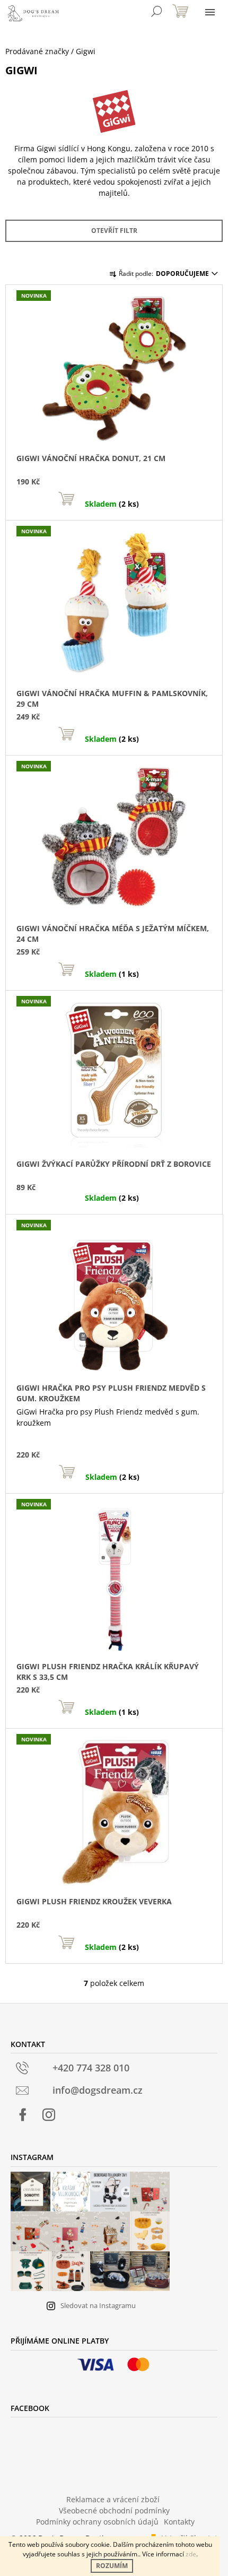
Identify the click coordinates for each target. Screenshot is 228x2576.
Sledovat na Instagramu (98, 2305)
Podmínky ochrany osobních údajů (97, 2522)
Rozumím (112, 2566)
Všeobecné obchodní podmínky (114, 2510)
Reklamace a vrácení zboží (113, 2499)
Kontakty (179, 2522)
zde (191, 2554)
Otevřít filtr (114, 231)
